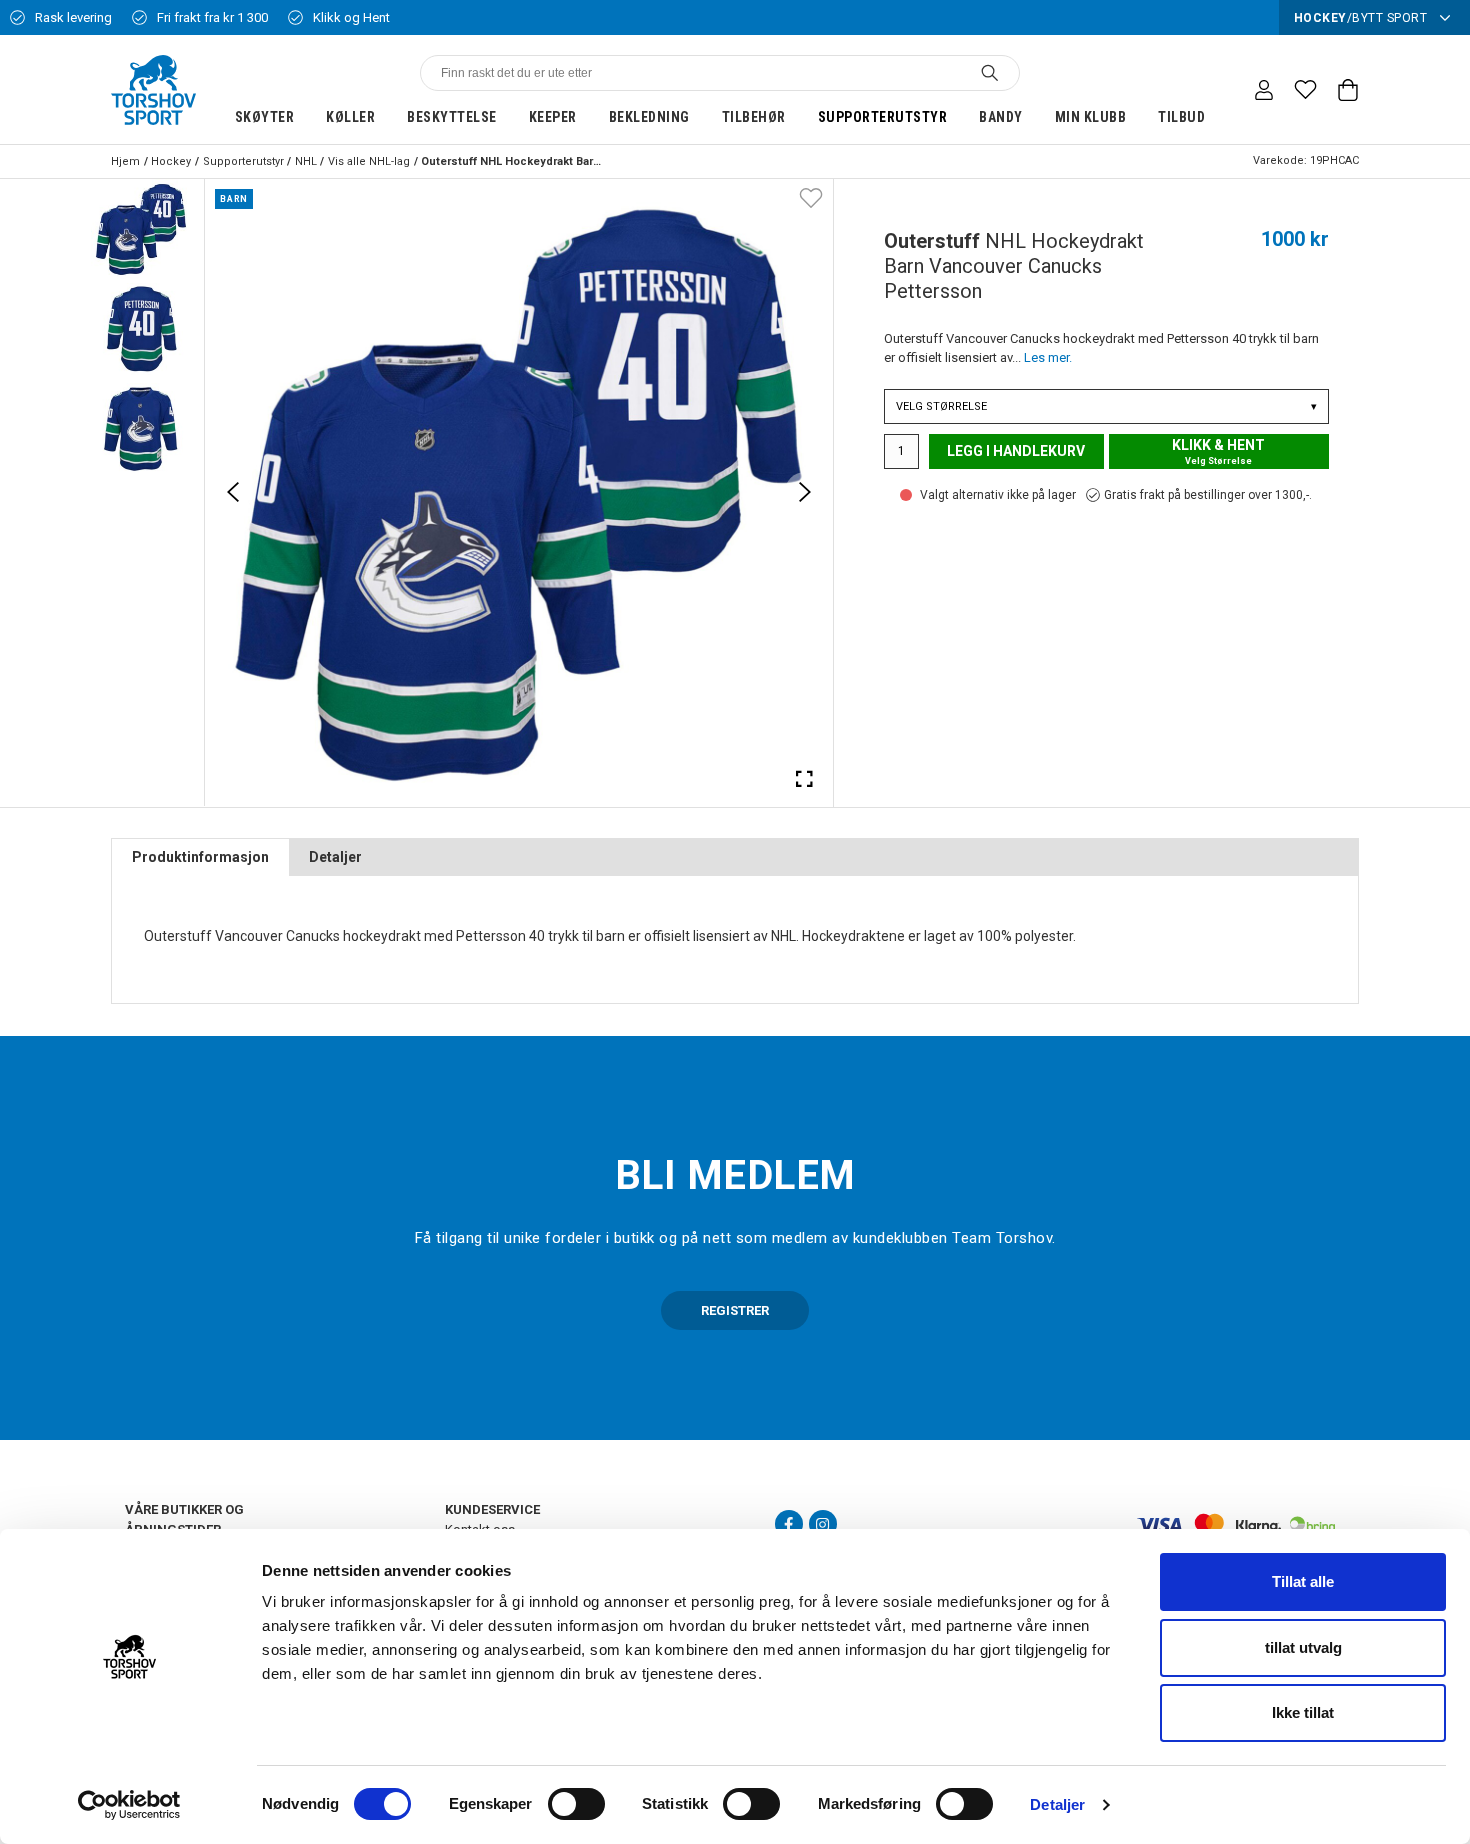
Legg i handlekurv (1016, 451)
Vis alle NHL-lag (369, 161)
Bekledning (649, 117)
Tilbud (1181, 117)
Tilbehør (754, 117)
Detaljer (1057, 1804)
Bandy (1001, 117)
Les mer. (1048, 357)
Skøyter (265, 117)
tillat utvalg (1303, 1647)
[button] (141, 229)
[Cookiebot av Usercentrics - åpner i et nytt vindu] (129, 1805)
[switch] (576, 1804)
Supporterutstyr (883, 117)
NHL (306, 161)
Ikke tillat (1303, 1712)
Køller (350, 117)
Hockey (171, 161)
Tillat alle (1303, 1581)
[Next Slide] (805, 492)
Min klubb (1091, 117)
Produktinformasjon (200, 857)
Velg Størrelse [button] (1106, 406)
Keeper (553, 117)
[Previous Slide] (233, 492)
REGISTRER (735, 1310)
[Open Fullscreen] (805, 778)
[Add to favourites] (811, 197)
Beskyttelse (452, 117)
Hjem (125, 161)
